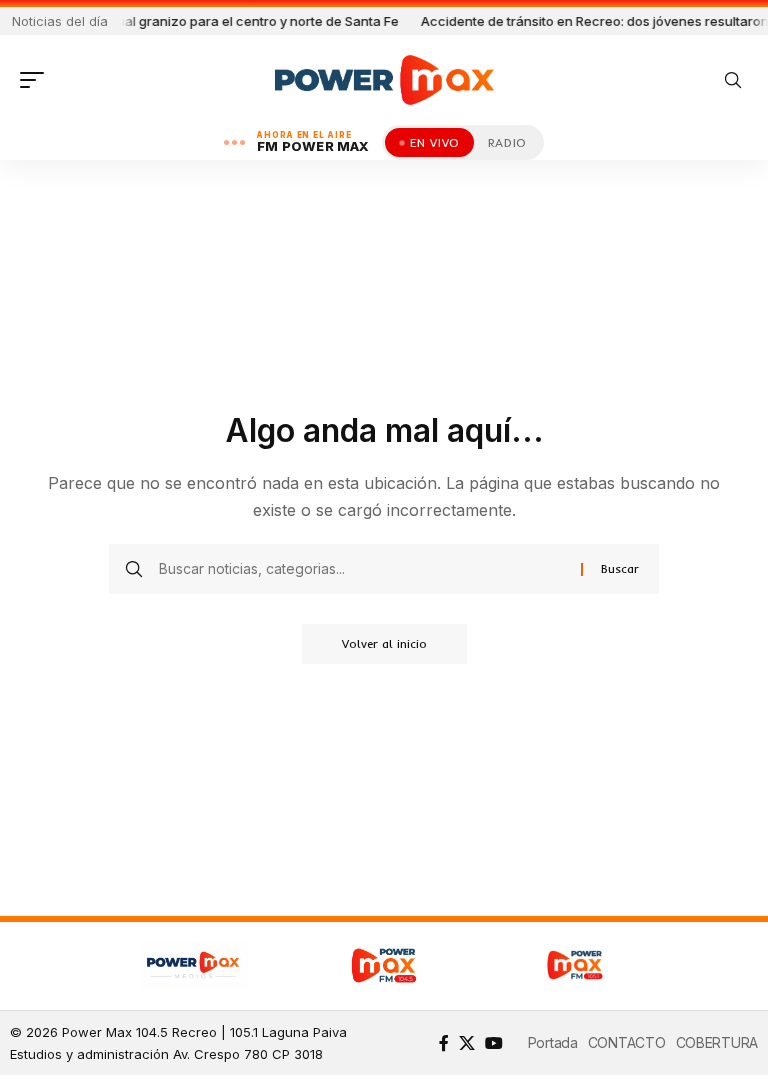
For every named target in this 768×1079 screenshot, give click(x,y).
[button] (37, 80)
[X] (467, 1043)
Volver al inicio (384, 643)
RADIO (507, 142)
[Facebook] (444, 1043)
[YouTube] (494, 1043)
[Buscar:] (362, 569)
